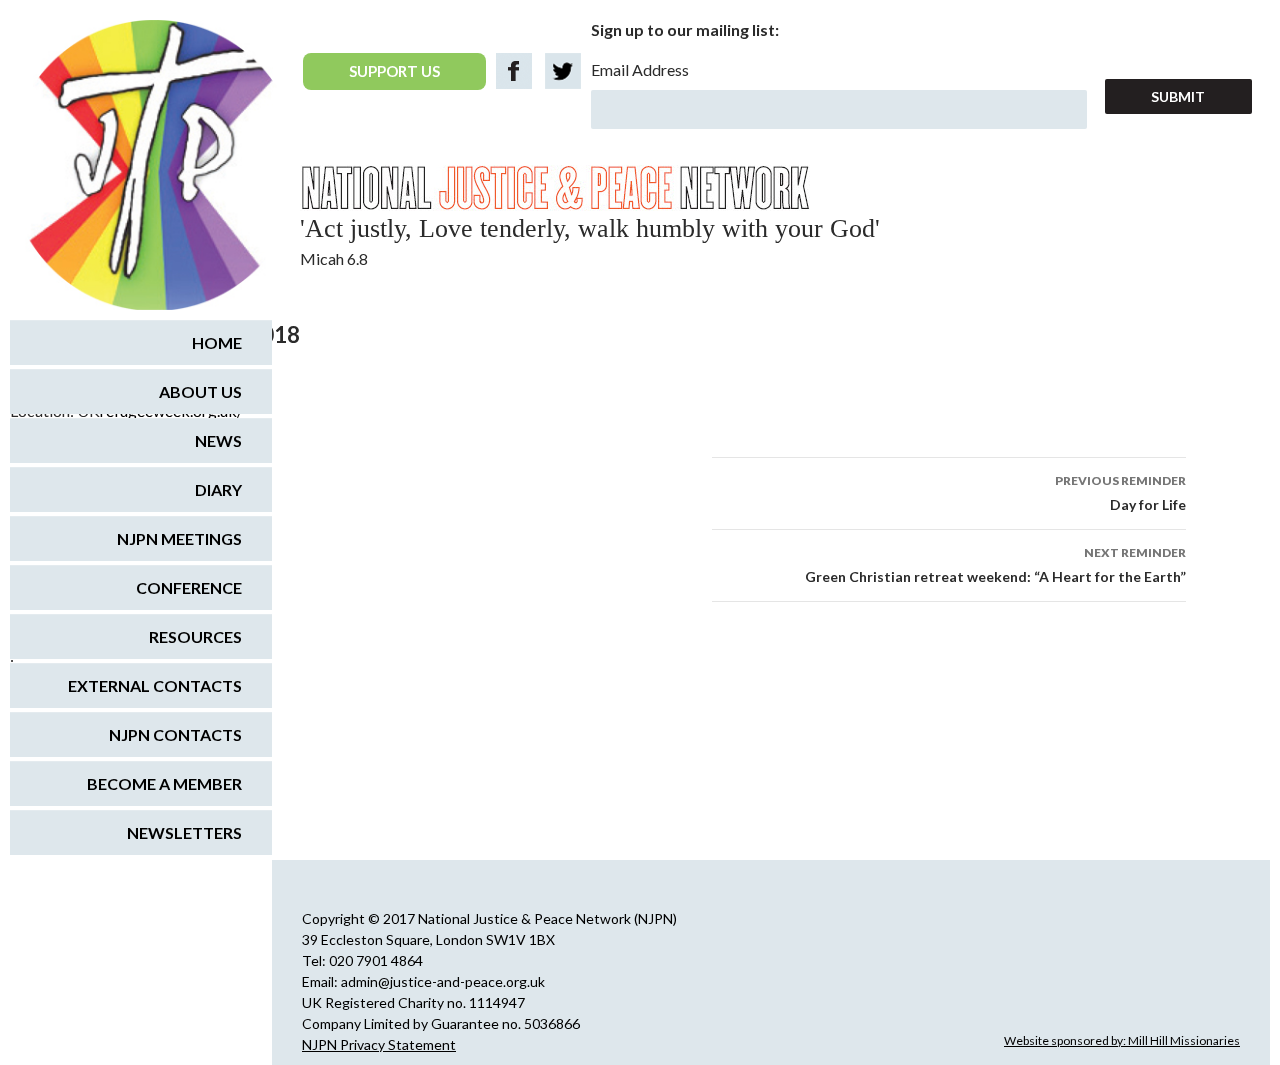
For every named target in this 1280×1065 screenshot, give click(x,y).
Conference (189, 587)
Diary (218, 489)
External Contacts (155, 685)
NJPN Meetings (179, 538)
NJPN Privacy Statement (379, 1044)
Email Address (640, 69)
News (218, 440)
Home (217, 342)
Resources (195, 636)
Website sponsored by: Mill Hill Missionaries (1122, 1040)
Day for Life (1120, 493)
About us (200, 391)
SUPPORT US (394, 71)
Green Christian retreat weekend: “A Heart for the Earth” (995, 565)
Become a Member (164, 783)
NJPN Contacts (175, 734)
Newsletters (184, 832)
